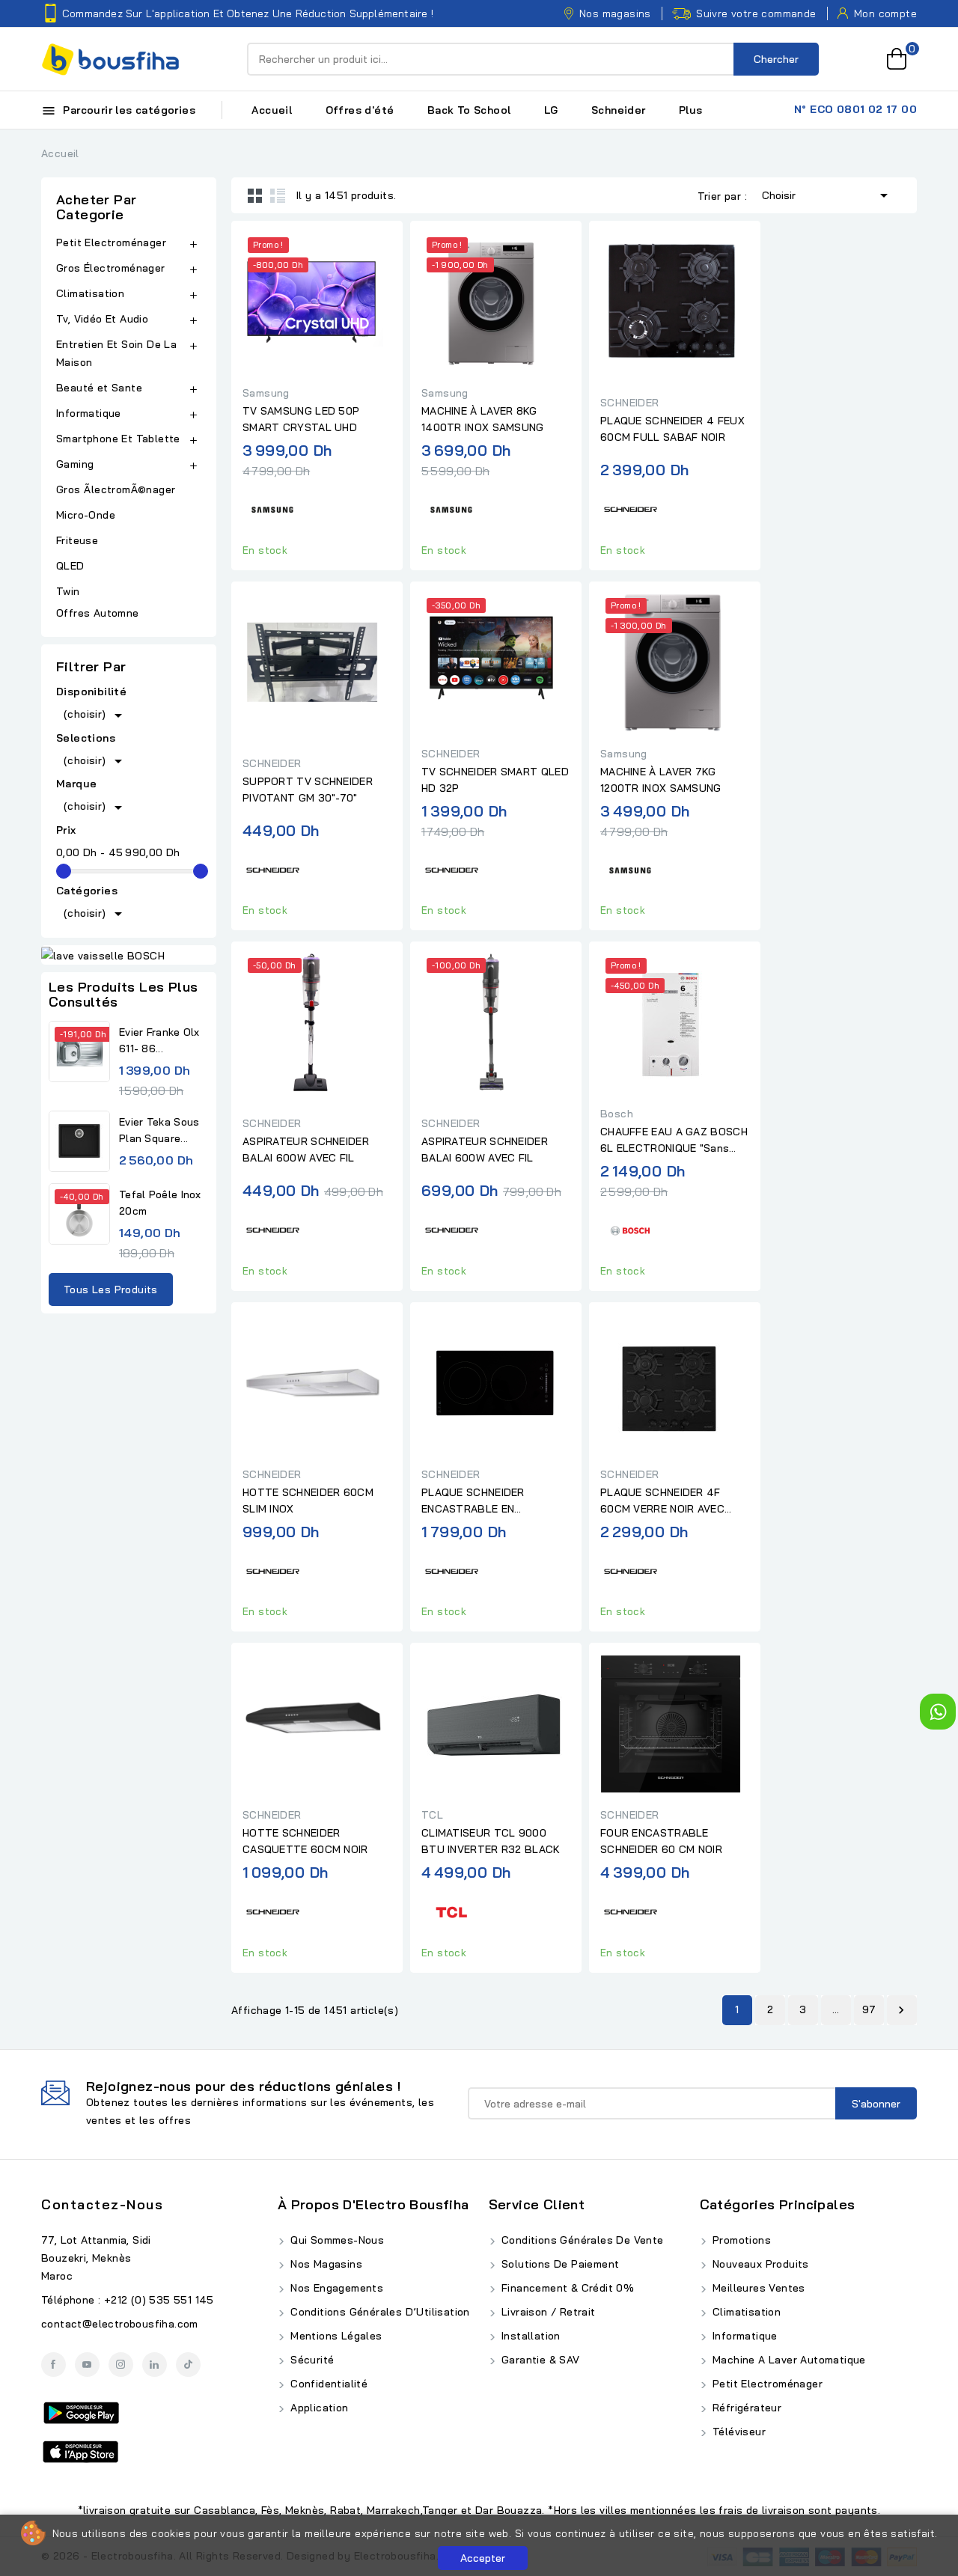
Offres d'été (360, 110)
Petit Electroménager (111, 242)
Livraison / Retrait (547, 2312)
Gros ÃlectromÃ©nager (116, 489)
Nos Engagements (335, 2288)
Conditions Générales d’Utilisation (379, 2312)
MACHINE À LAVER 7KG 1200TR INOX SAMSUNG (661, 780)
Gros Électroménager (111, 268)
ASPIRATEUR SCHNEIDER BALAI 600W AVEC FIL (306, 1150)
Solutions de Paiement (559, 2264)
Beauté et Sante (99, 388)
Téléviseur (738, 2432)
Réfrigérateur (746, 2408)
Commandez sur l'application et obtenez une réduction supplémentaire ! (248, 13)
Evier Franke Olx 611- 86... (159, 1040)
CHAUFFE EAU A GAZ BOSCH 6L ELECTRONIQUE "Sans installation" (674, 1141)
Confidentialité (327, 2384)
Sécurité (311, 2360)
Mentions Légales (335, 2336)
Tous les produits (111, 1289)
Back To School (469, 110)
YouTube (87, 2365)
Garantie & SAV (539, 2360)
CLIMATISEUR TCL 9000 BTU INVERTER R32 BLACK (491, 1841)
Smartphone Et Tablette (118, 439)
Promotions (740, 2240)
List (278, 195)
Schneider (619, 110)
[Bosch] (630, 1229)
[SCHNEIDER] (630, 508)
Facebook (54, 2365)
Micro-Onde (87, 515)
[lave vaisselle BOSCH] (129, 955)
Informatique (89, 413)
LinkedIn (155, 2365)
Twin (68, 591)
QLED (72, 566)
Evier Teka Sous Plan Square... (159, 1130)
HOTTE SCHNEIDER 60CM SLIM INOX (308, 1501)
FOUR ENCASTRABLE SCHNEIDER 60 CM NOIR (661, 1841)
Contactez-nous (102, 2204)
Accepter (483, 2558)
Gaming (75, 464)
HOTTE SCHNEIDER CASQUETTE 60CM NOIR (305, 1841)
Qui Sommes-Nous (336, 2240)
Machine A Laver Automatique (788, 2360)
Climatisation (90, 293)
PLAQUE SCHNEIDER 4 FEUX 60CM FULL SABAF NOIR (672, 429)
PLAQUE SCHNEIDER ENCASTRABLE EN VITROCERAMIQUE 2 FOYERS (494, 1501)
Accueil (272, 110)
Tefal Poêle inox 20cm (160, 1203)
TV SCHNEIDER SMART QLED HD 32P (495, 780)
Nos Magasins (325, 2264)
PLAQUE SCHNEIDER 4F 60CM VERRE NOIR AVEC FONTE (662, 1501)
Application (318, 2408)
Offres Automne (98, 613)
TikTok (188, 2365)
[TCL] (451, 1910)
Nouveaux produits (759, 2264)
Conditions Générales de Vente (581, 2240)
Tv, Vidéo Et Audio (102, 319)
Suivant (901, 2010)
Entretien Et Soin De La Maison (116, 353)
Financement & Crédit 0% (567, 2288)
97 (869, 2009)
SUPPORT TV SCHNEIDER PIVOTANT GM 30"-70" (308, 790)
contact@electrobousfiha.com (120, 2324)
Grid (255, 195)
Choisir (827, 195)
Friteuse (77, 540)
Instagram (121, 2365)
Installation (530, 2336)
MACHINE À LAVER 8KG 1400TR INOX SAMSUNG (483, 419)
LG (551, 110)
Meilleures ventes (757, 2288)
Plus (691, 110)
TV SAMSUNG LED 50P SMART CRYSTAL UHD (301, 419)
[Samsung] (272, 508)
